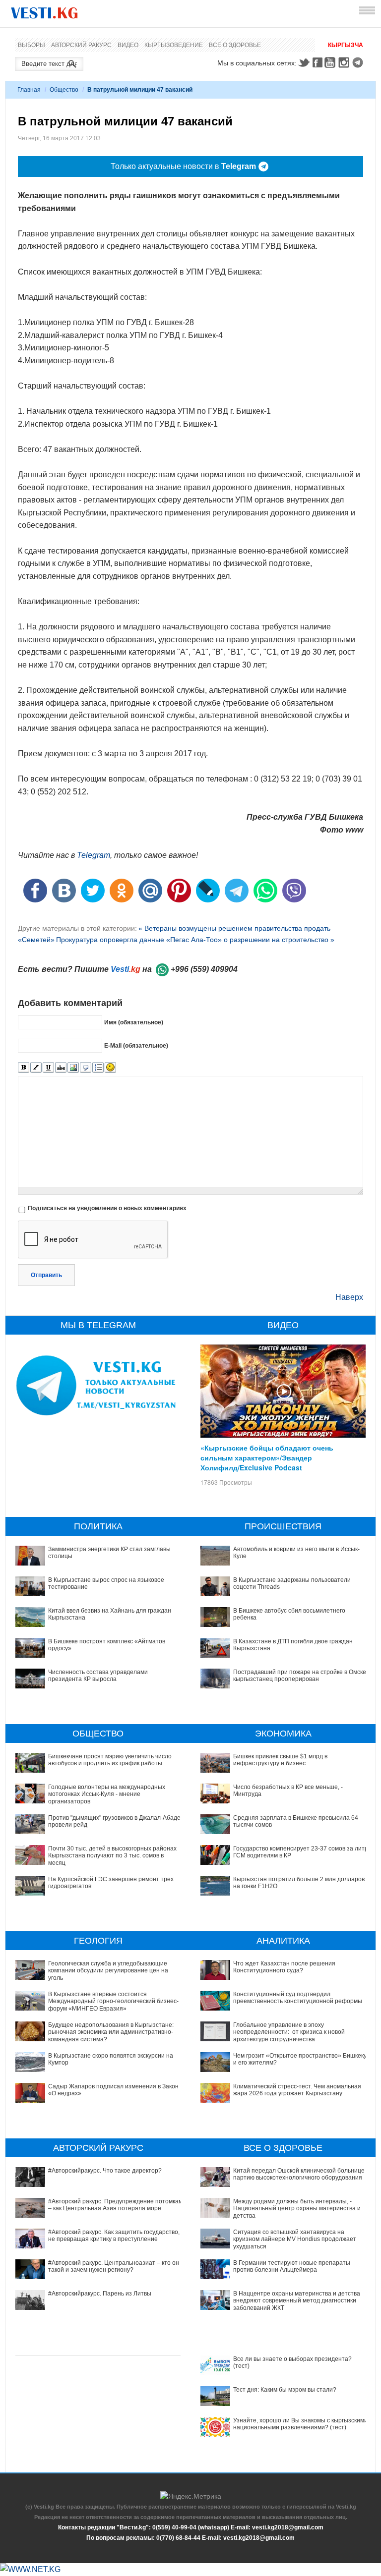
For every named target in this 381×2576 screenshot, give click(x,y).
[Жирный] (24, 1068)
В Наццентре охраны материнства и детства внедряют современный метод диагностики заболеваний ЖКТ (297, 2301)
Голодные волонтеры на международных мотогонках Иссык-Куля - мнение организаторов (107, 1794)
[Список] (98, 1068)
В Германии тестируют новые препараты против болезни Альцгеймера (292, 2266)
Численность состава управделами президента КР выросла (98, 1676)
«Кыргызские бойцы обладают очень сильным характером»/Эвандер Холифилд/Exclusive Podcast (267, 1457)
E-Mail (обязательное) (136, 1046)
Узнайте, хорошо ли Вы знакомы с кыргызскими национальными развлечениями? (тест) (300, 2424)
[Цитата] (86, 1068)
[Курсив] (36, 1068)
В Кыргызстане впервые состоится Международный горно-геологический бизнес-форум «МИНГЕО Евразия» (113, 2001)
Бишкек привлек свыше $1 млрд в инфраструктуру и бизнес (280, 1760)
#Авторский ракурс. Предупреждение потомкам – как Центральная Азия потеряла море (115, 2205)
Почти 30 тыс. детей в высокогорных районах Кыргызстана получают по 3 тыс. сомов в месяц (112, 1856)
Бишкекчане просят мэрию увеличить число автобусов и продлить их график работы (110, 1760)
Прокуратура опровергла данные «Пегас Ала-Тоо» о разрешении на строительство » (195, 940)
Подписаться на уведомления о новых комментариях (107, 1208)
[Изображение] (73, 1068)
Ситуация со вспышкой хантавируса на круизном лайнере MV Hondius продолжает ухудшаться (295, 2239)
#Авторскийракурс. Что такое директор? (105, 2171)
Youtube (331, 62)
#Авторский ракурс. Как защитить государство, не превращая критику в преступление (114, 2236)
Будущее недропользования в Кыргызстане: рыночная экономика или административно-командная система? (111, 2032)
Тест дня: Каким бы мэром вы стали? (285, 2390)
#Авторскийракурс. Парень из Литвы (100, 2294)
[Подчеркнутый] (48, 1068)
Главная (29, 90)
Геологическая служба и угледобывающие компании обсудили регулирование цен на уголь (108, 1971)
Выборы (32, 45)
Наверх (349, 1297)
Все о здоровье (235, 45)
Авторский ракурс (81, 45)
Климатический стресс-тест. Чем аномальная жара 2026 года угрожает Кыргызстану (297, 2090)
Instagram (345, 62)
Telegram (359, 62)
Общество (64, 90)
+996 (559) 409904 (204, 969)
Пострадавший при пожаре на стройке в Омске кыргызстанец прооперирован (300, 1676)
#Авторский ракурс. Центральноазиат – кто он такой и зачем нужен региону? (114, 2266)
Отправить (46, 1275)
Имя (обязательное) (134, 1022)
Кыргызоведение (174, 45)
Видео (128, 45)
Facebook (317, 62)
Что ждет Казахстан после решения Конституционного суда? (284, 1967)
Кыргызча (346, 45)
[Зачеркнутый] (61, 1068)
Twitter (304, 62)
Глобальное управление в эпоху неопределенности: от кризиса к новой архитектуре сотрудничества (289, 2032)
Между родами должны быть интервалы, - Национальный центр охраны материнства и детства (297, 2209)
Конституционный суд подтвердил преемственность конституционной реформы (298, 1998)
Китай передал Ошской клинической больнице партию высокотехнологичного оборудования (299, 2174)
